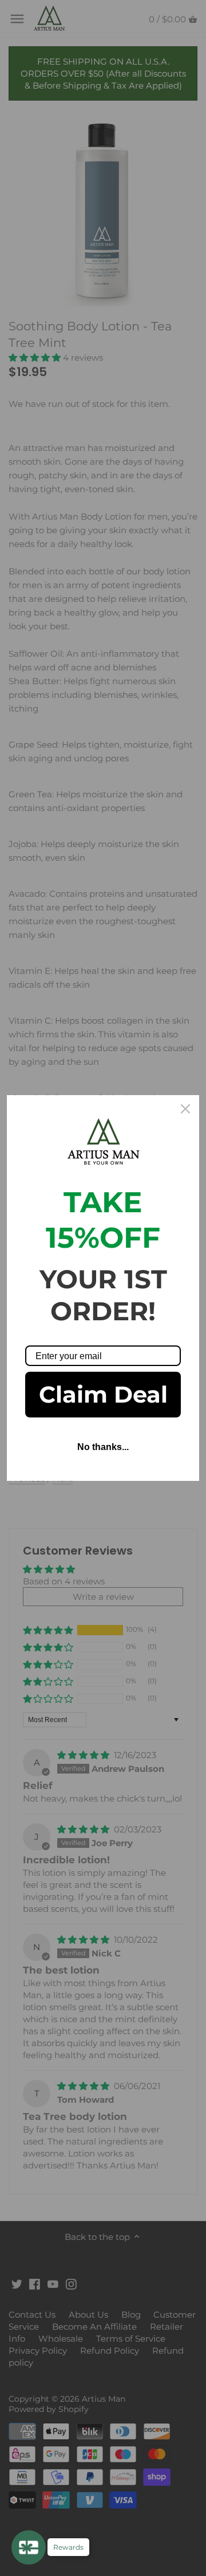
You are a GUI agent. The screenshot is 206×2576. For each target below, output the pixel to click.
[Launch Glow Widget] (29, 2547)
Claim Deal (103, 1394)
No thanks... (103, 1447)
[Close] (185, 1109)
